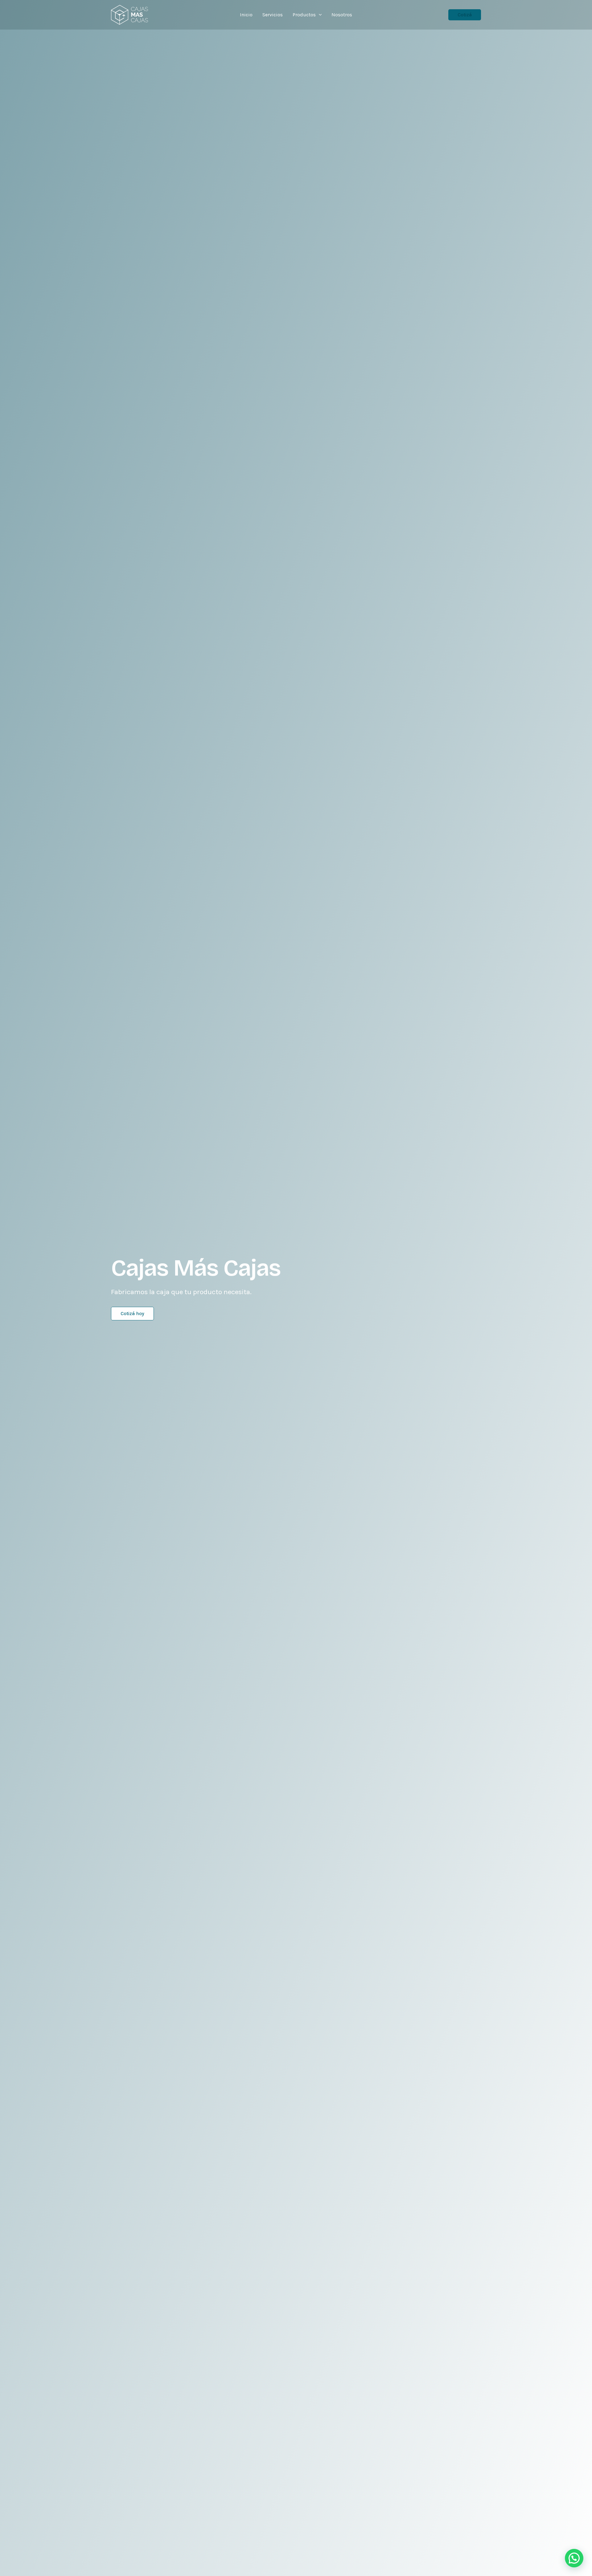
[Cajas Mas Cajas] (129, 14)
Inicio (246, 15)
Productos (304, 15)
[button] (319, 15)
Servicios (273, 15)
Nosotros (342, 15)
